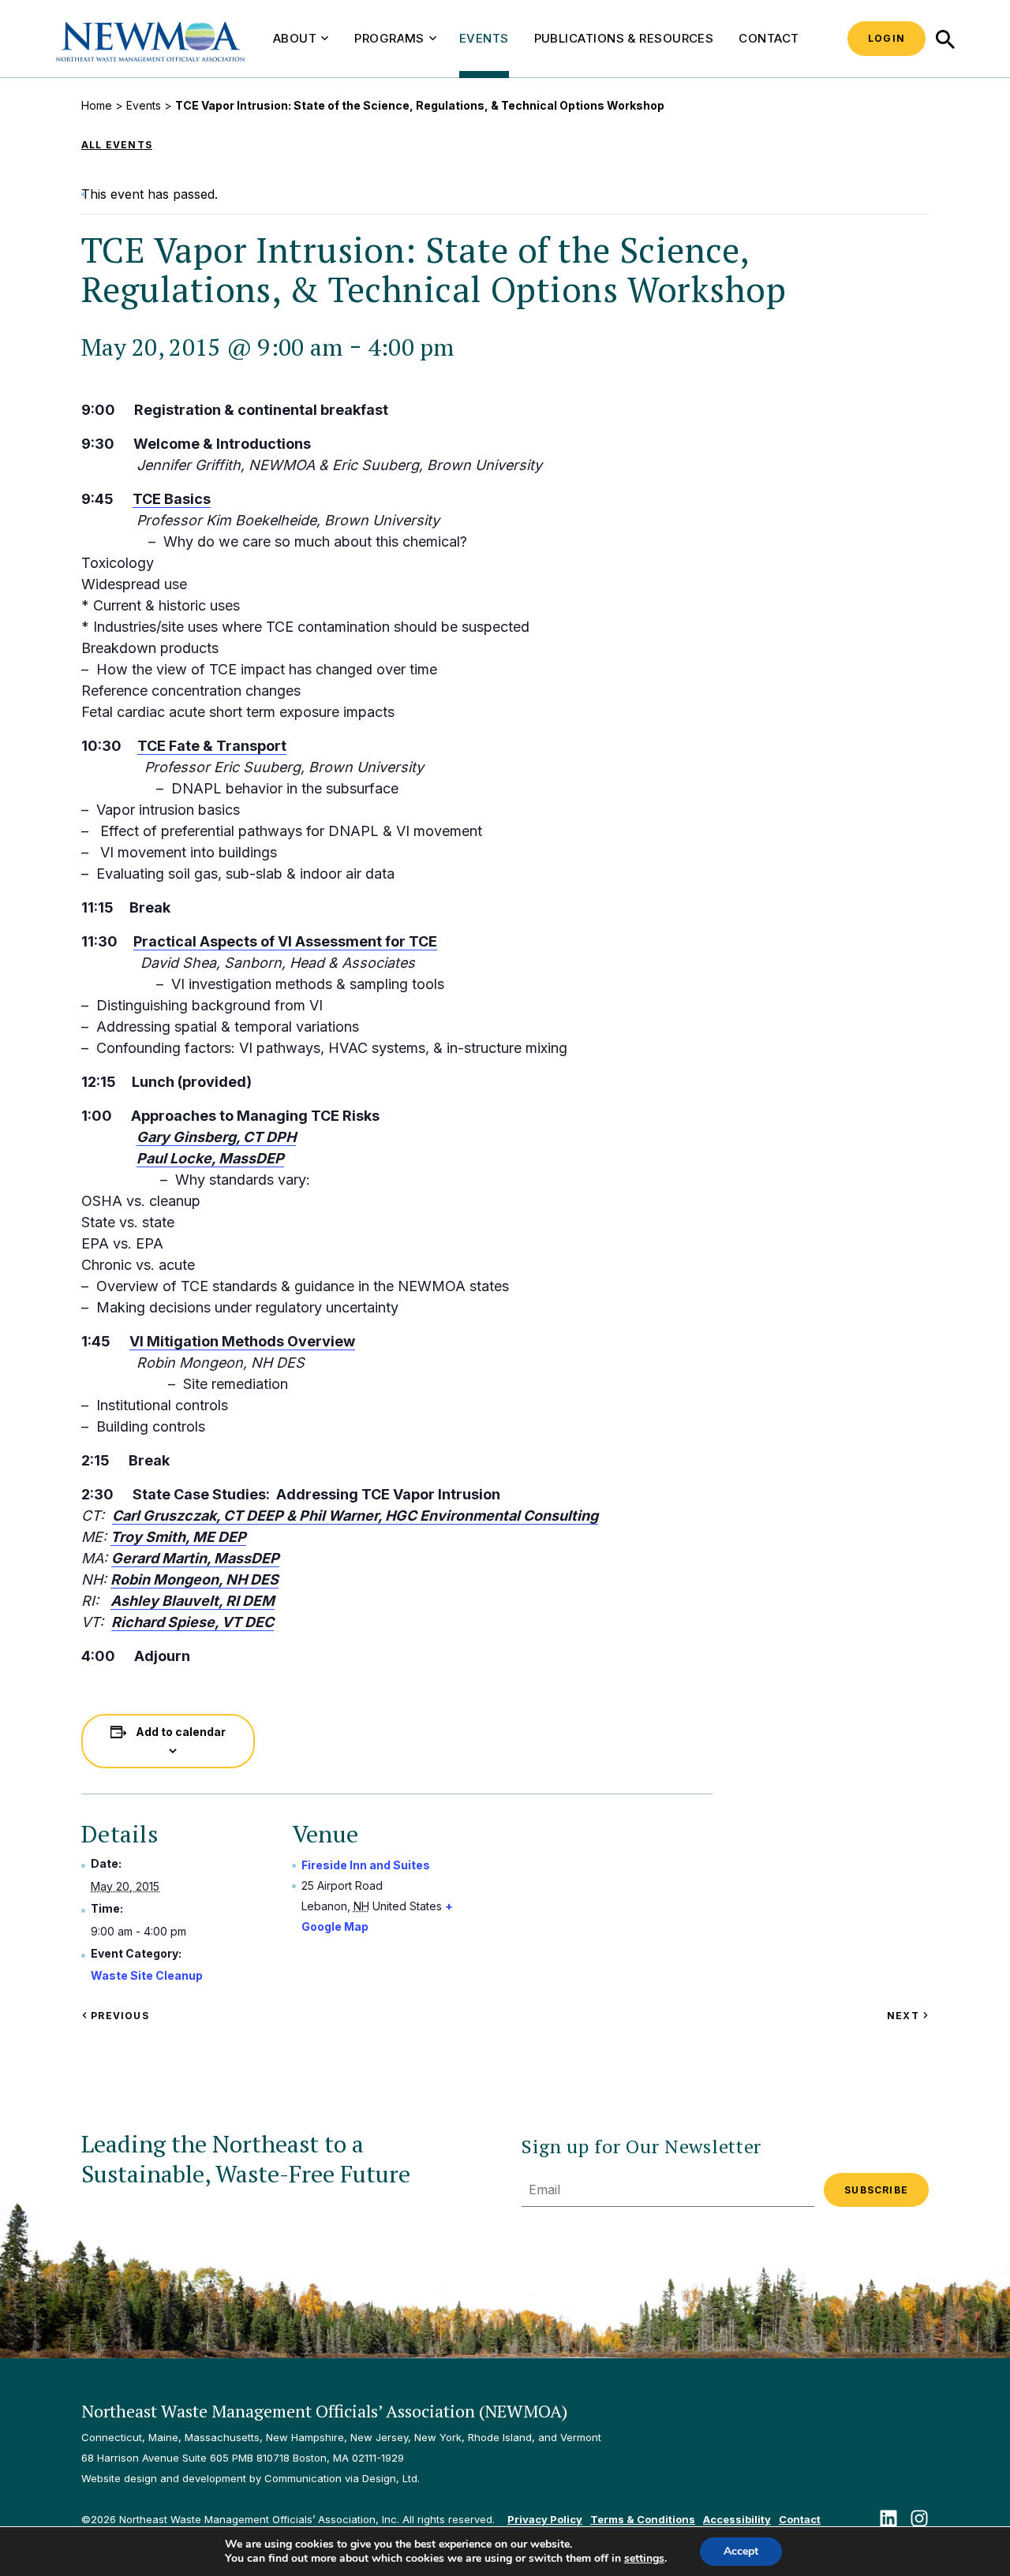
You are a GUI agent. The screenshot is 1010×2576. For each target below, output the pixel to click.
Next (908, 2016)
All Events (117, 145)
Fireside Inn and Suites (366, 1865)
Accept (741, 2551)
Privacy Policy (545, 2519)
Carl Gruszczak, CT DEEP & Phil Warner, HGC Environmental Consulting (355, 1516)
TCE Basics (172, 499)
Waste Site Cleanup (147, 1975)
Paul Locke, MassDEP (210, 1158)
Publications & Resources (624, 38)
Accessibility (737, 2519)
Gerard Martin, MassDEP (195, 1558)
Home (97, 105)
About (295, 38)
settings (644, 2559)
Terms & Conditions (643, 2519)
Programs (389, 38)
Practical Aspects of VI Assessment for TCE (285, 941)
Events (484, 38)
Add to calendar (181, 1732)
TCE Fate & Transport (212, 746)
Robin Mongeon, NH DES (195, 1579)
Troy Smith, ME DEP (178, 1537)
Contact (769, 38)
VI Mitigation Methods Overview (242, 1341)
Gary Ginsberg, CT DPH (216, 1137)
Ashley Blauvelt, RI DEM (193, 1601)
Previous (118, 2016)
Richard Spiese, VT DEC (193, 1622)
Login (887, 38)
